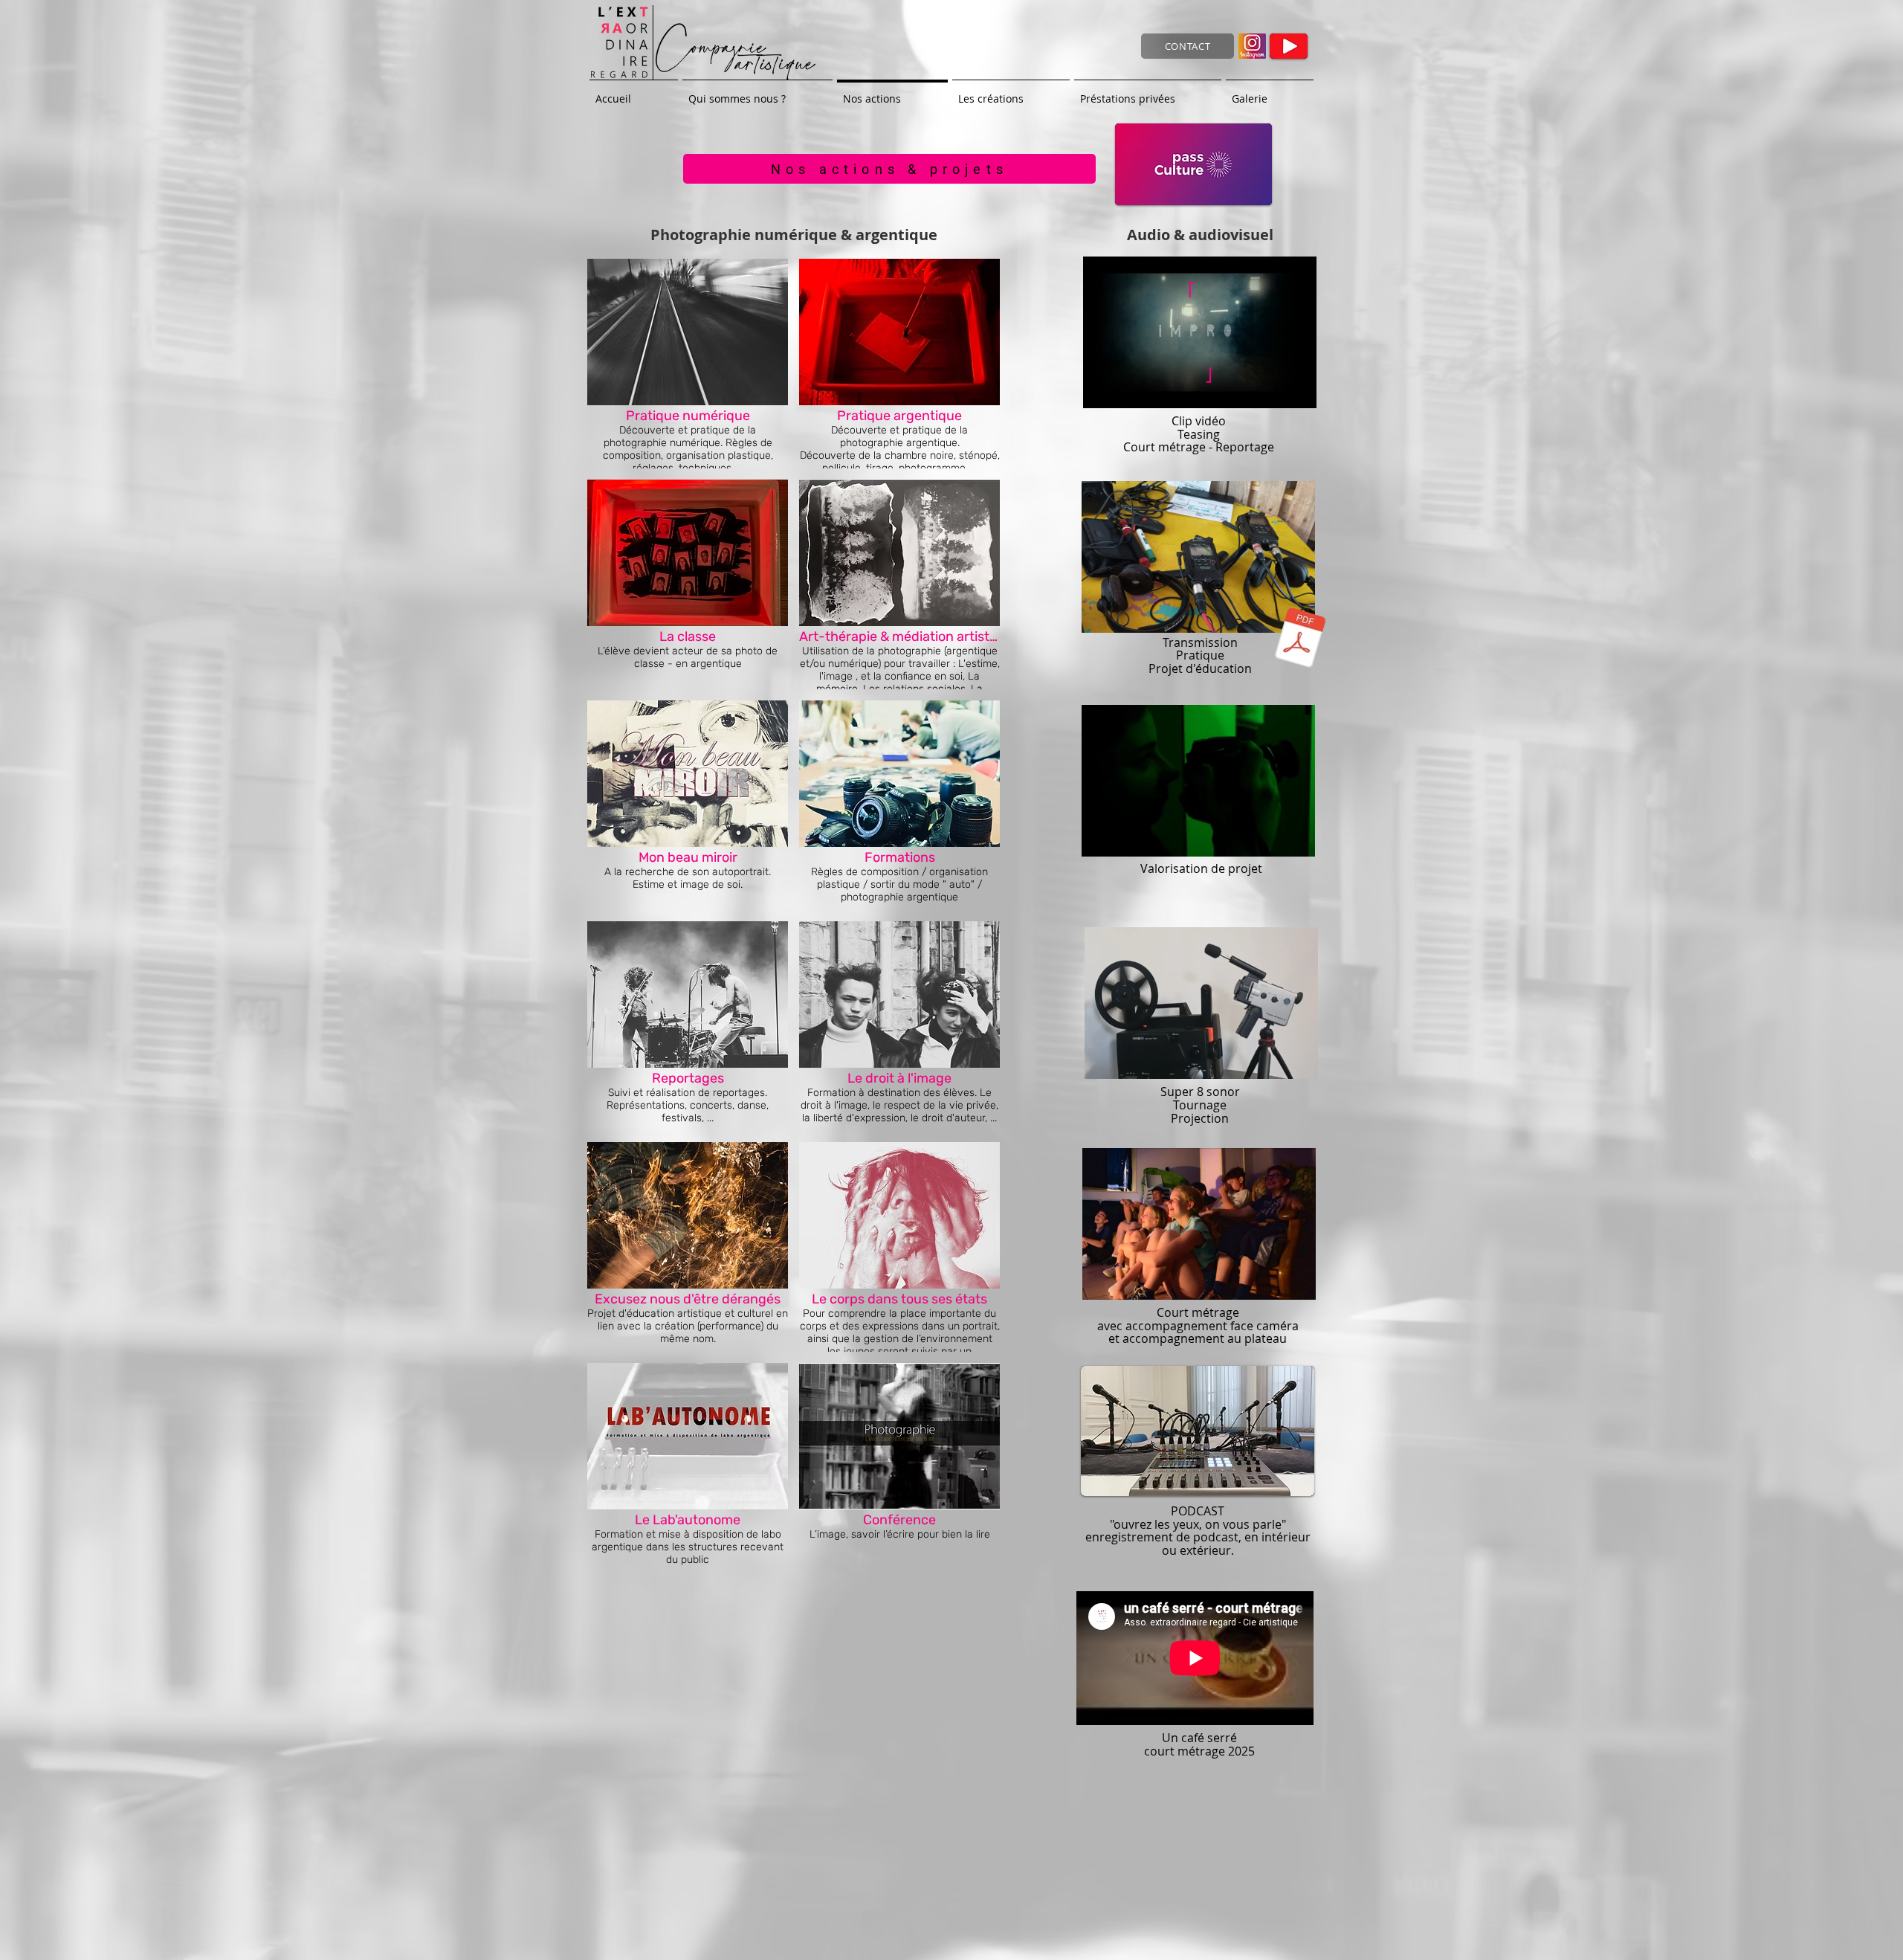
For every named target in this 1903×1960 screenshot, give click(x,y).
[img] (688, 1247)
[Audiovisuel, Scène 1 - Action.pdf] (1300, 639)
